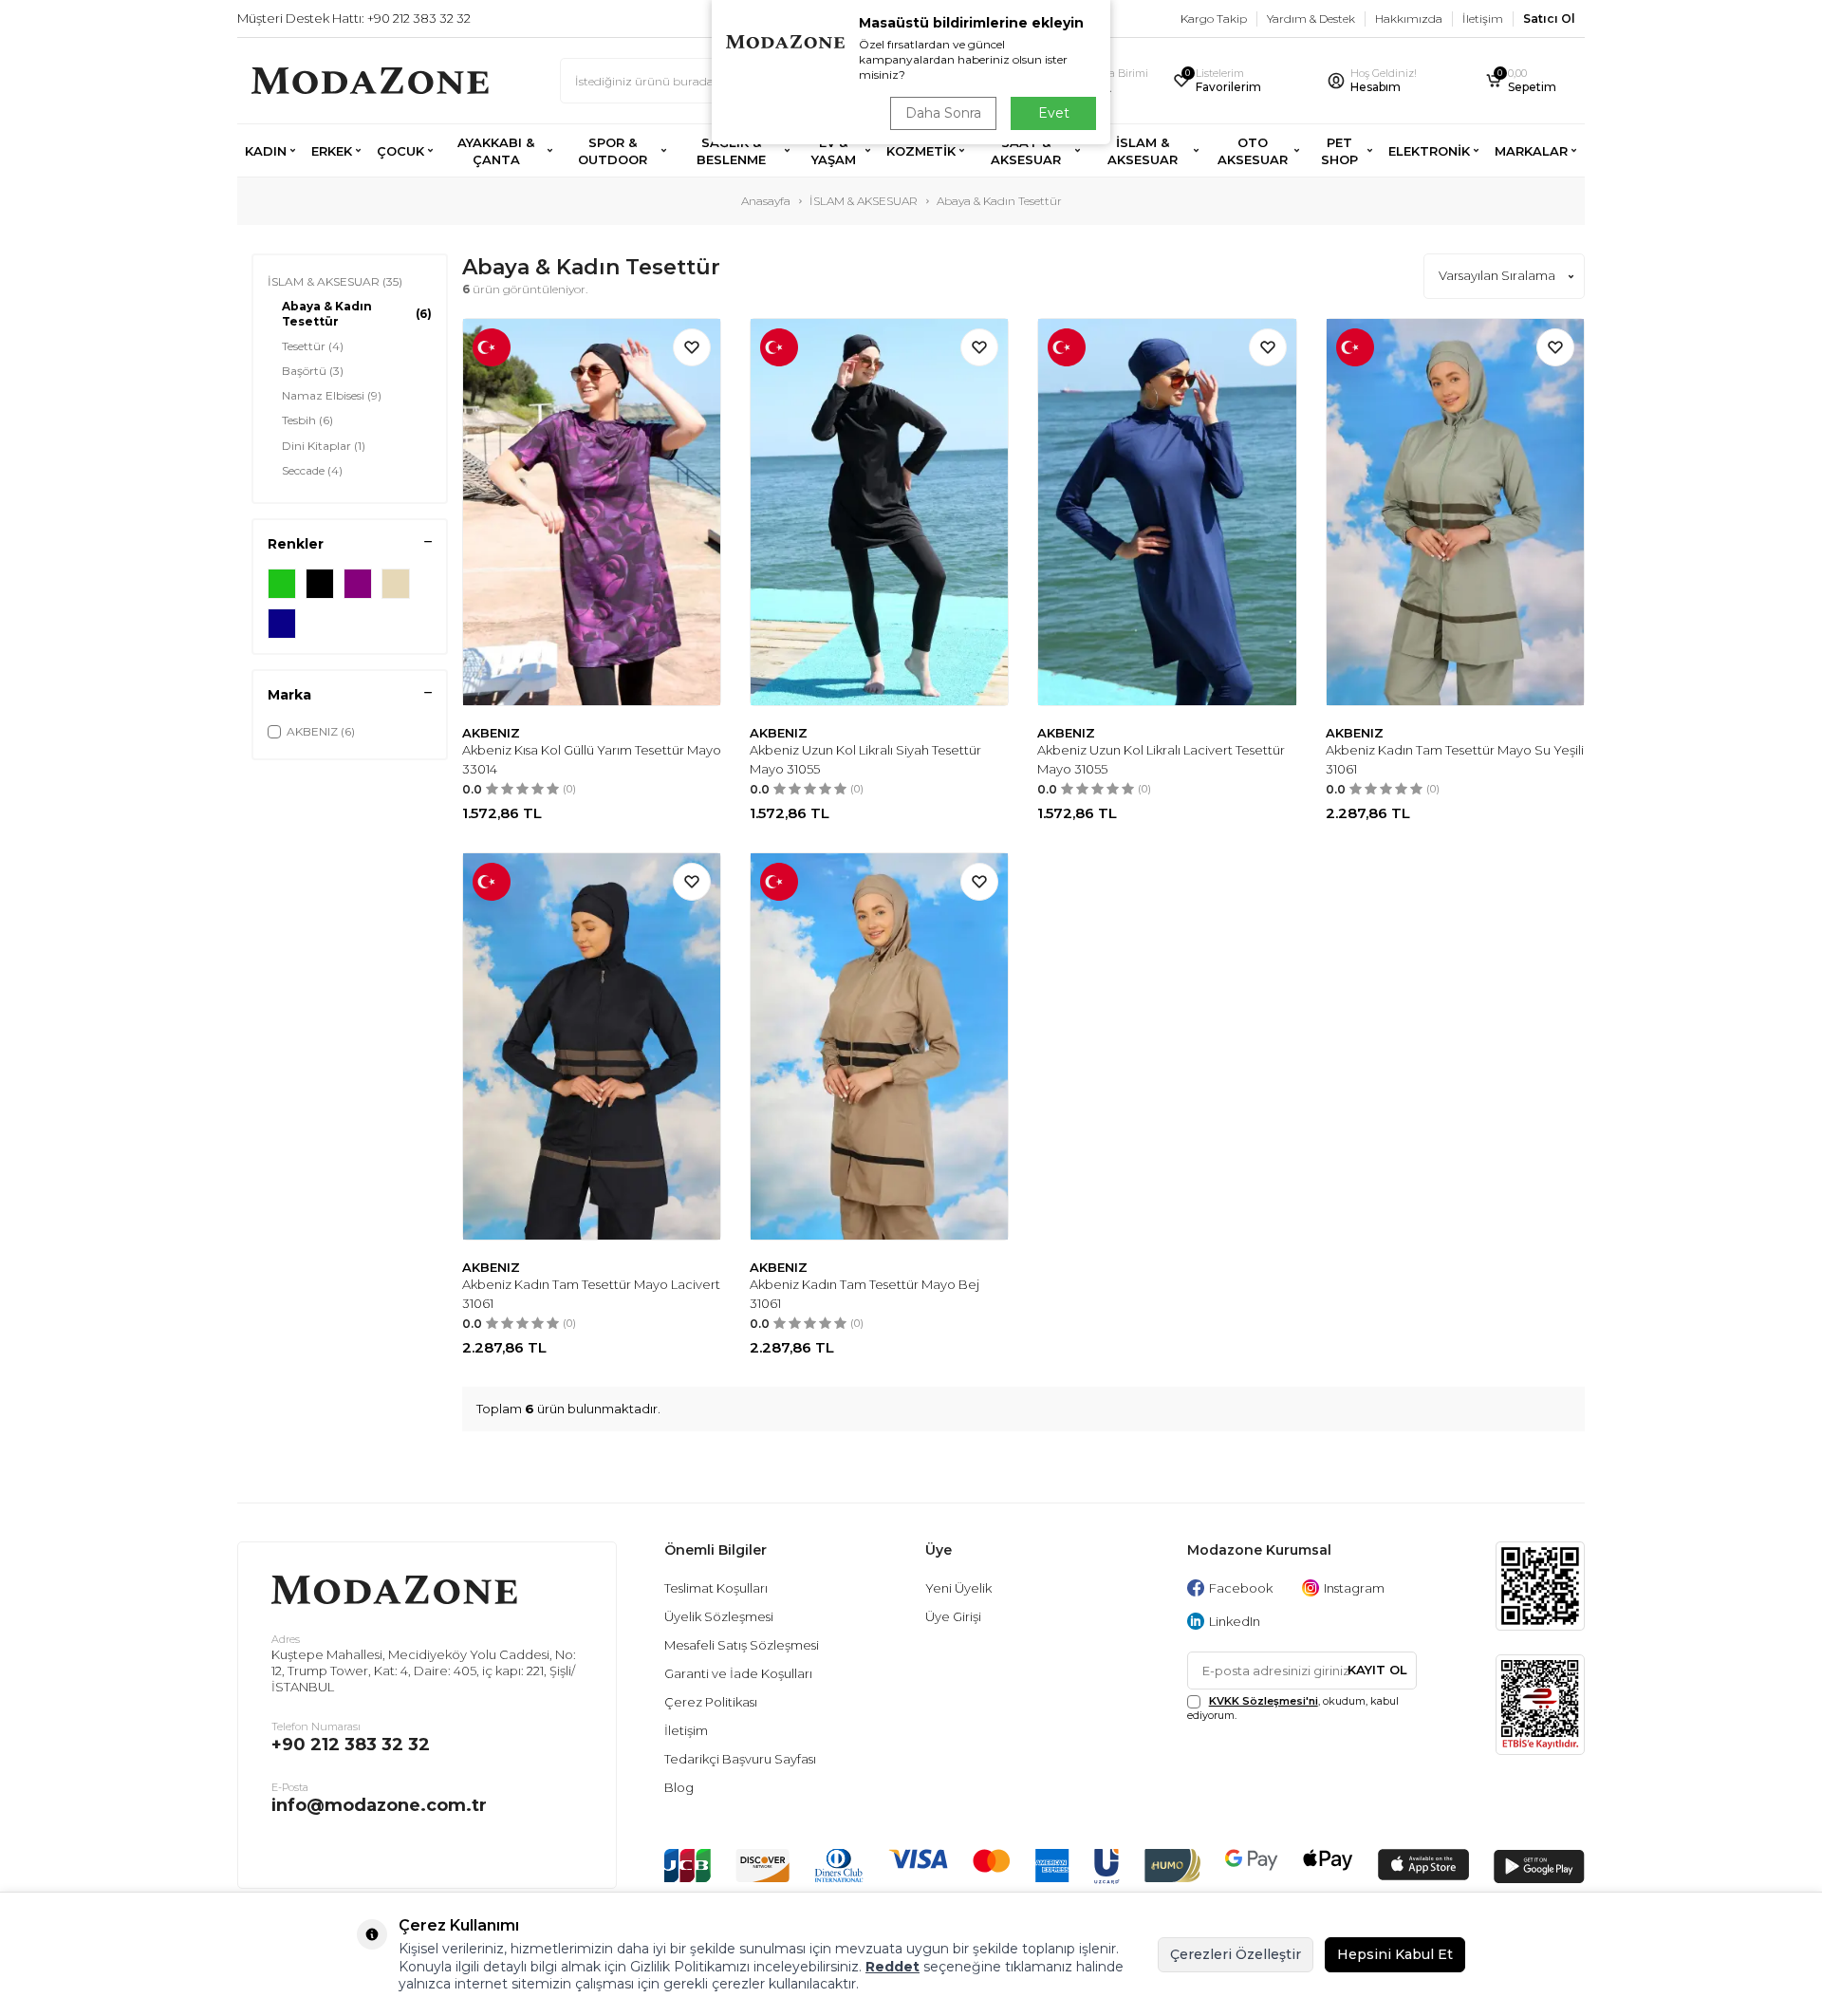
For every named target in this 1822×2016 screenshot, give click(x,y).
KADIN (266, 151)
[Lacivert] (282, 624)
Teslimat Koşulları (716, 1588)
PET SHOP (1339, 151)
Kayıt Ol (1377, 1670)
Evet (1054, 113)
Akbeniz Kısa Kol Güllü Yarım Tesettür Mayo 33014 (592, 759)
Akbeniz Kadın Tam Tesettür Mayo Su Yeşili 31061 (1455, 759)
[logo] (370, 81)
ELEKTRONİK (1429, 151)
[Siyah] (320, 584)
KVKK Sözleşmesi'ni (1264, 1701)
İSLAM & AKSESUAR (1143, 151)
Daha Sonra (943, 113)
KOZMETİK (921, 151)
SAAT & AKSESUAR (1026, 151)
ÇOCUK (400, 151)
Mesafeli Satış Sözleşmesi (742, 1645)
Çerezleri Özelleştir (1236, 1954)
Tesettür (313, 346)
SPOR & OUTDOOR (613, 151)
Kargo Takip (1214, 19)
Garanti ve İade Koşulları (738, 1673)
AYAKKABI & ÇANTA (496, 151)
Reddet (892, 1967)
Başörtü (313, 371)
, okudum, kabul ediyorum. (1293, 1708)
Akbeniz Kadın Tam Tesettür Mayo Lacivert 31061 (591, 1294)
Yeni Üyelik (958, 1588)
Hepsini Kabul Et (1395, 1954)
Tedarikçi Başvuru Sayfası (740, 1759)
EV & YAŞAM (834, 151)
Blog (679, 1787)
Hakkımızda (1409, 19)
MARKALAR (1531, 151)
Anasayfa (766, 201)
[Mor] (358, 584)
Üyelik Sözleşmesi (719, 1616)
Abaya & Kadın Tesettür (357, 314)
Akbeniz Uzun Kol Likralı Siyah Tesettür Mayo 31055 (865, 759)
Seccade (312, 470)
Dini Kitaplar (324, 446)
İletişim (1483, 19)
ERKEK (332, 151)
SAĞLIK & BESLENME (731, 151)
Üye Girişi (953, 1616)
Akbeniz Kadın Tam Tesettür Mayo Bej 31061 (865, 1294)
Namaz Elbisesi (332, 395)
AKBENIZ (491, 733)
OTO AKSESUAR (1253, 151)
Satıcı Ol (1549, 19)
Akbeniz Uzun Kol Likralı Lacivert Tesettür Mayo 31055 (1161, 759)
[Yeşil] (282, 584)
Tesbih (307, 420)
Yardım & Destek (1311, 19)
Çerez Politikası (711, 1702)
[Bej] (396, 584)
